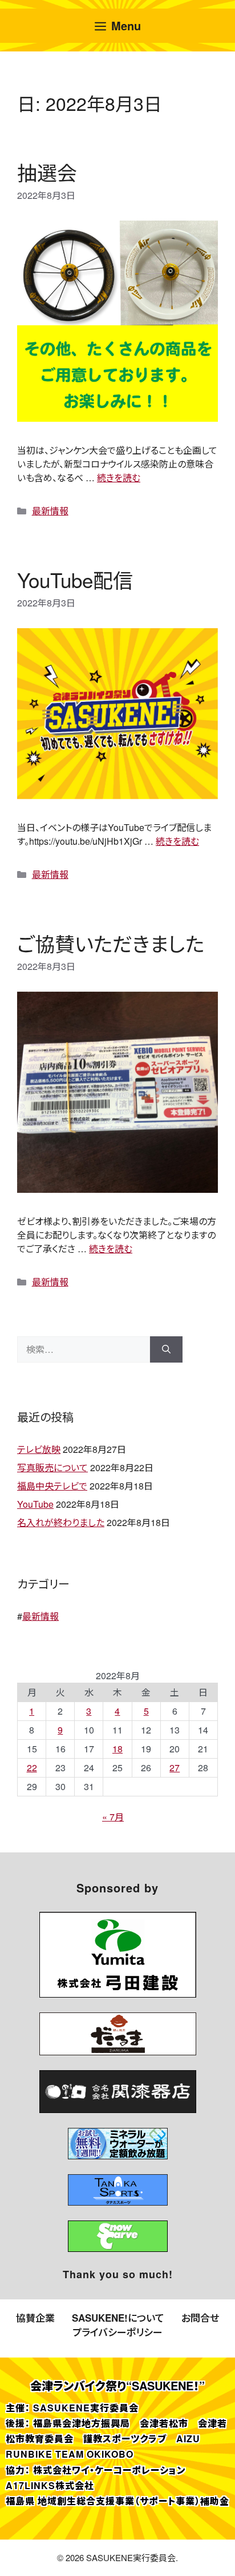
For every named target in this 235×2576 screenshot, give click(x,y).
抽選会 (47, 172)
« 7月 (113, 1817)
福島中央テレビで (52, 1486)
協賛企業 (35, 2318)
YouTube (35, 1504)
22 (32, 1768)
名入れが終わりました (61, 1522)
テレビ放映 (39, 1449)
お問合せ (200, 2318)
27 (175, 1768)
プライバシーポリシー (117, 2332)
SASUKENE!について (118, 2318)
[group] (118, 1955)
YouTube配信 (75, 580)
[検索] (166, 1349)
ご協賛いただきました (111, 943)
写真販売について (52, 1467)
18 (117, 1749)
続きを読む (119, 478)
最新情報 (50, 511)
